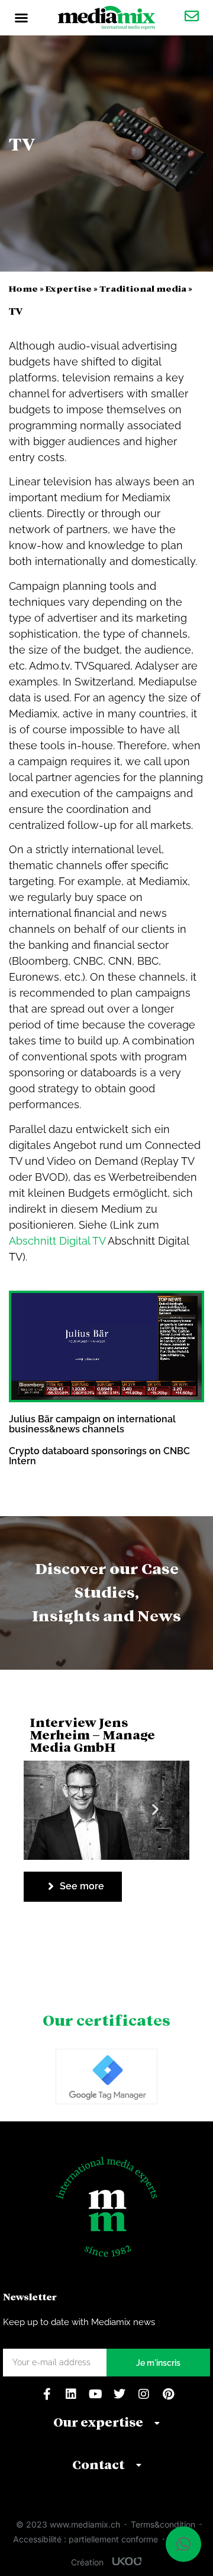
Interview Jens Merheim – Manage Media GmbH (92, 1735)
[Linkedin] (71, 2394)
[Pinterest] (168, 2394)
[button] (21, 18)
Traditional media (143, 288)
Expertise (69, 288)
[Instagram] (144, 2394)
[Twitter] (120, 2394)
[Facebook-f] (47, 2394)
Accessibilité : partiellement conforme (85, 2539)
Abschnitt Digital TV (57, 1241)
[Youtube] (95, 2394)
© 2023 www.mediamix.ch (68, 2524)
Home (23, 288)
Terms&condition (163, 2524)
